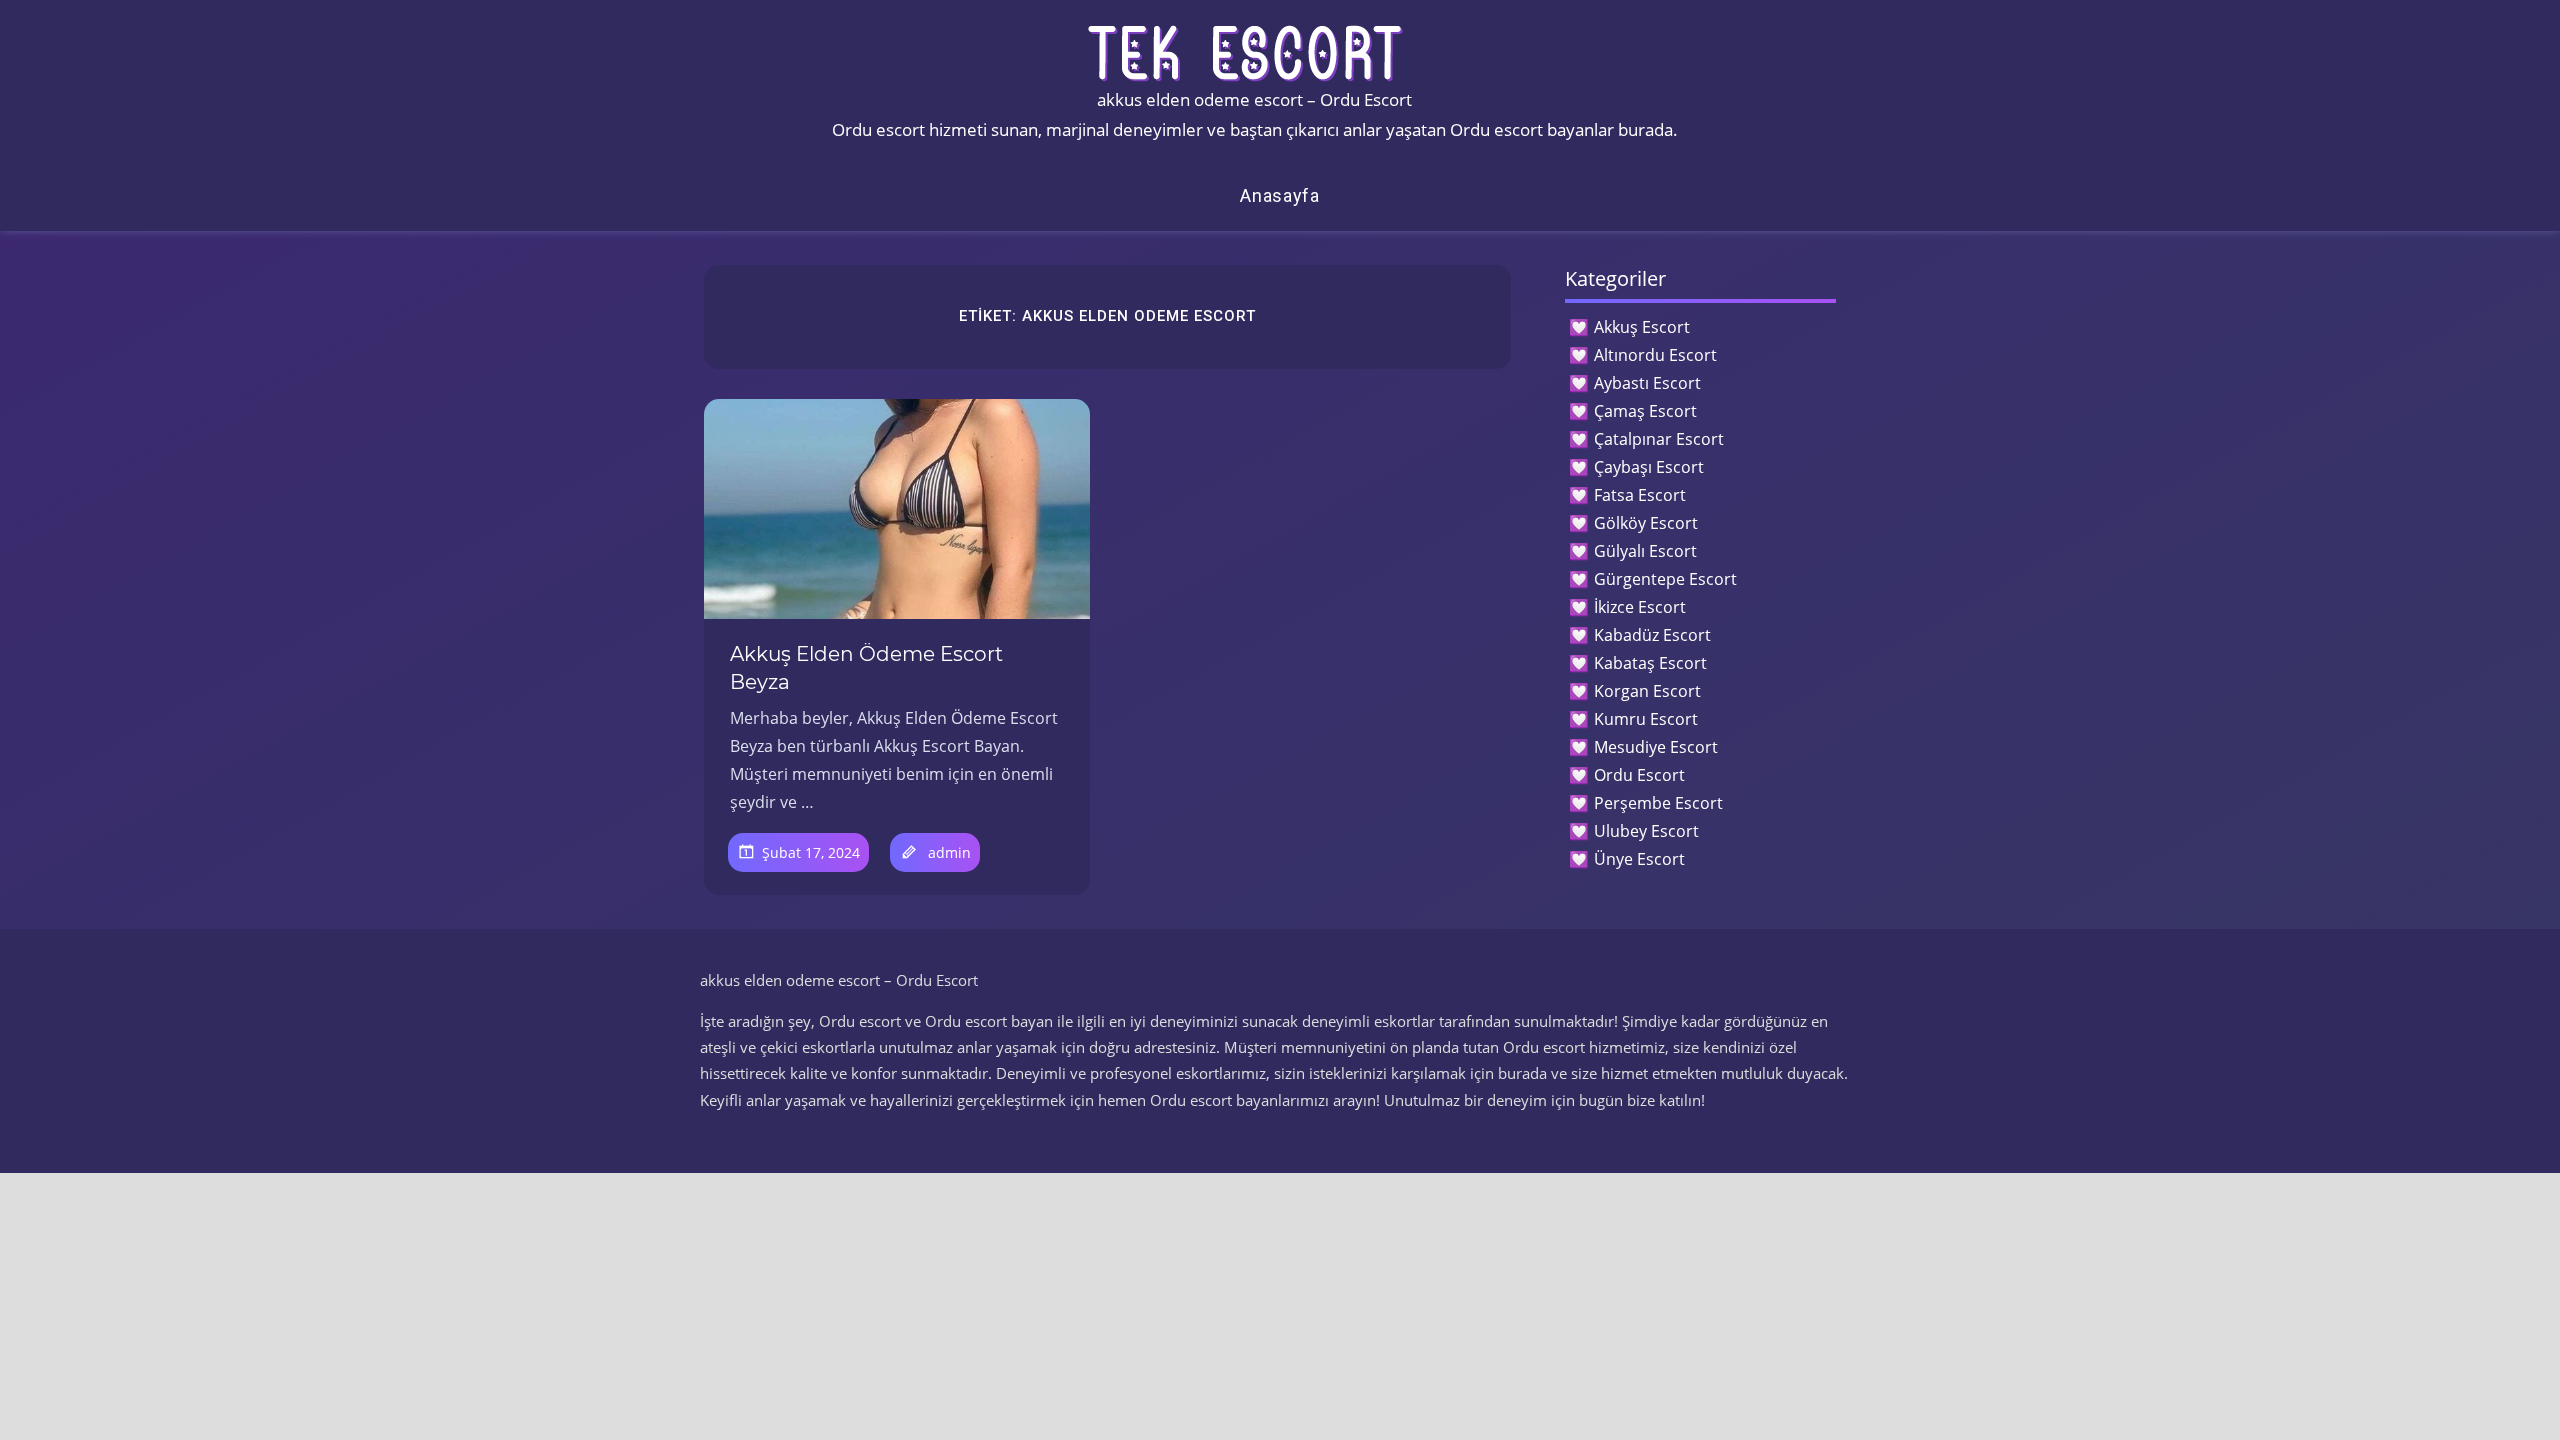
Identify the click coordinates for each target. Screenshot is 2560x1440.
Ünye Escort (1639, 859)
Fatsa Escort (1640, 495)
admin (949, 852)
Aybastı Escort (1647, 383)
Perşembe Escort (1658, 803)
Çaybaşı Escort (1649, 467)
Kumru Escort (1646, 719)
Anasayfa (1280, 195)
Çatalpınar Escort (1659, 439)
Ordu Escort (1639, 775)
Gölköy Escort (1646, 523)
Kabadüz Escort (1652, 635)
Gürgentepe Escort (1665, 579)
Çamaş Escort (1645, 411)
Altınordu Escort (1655, 355)
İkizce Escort (1640, 607)
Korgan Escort (1647, 691)
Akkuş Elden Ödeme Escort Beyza (866, 668)
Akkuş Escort (1642, 327)
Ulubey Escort (1646, 831)
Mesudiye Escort (1656, 747)
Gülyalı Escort (1645, 551)
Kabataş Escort (1650, 663)
